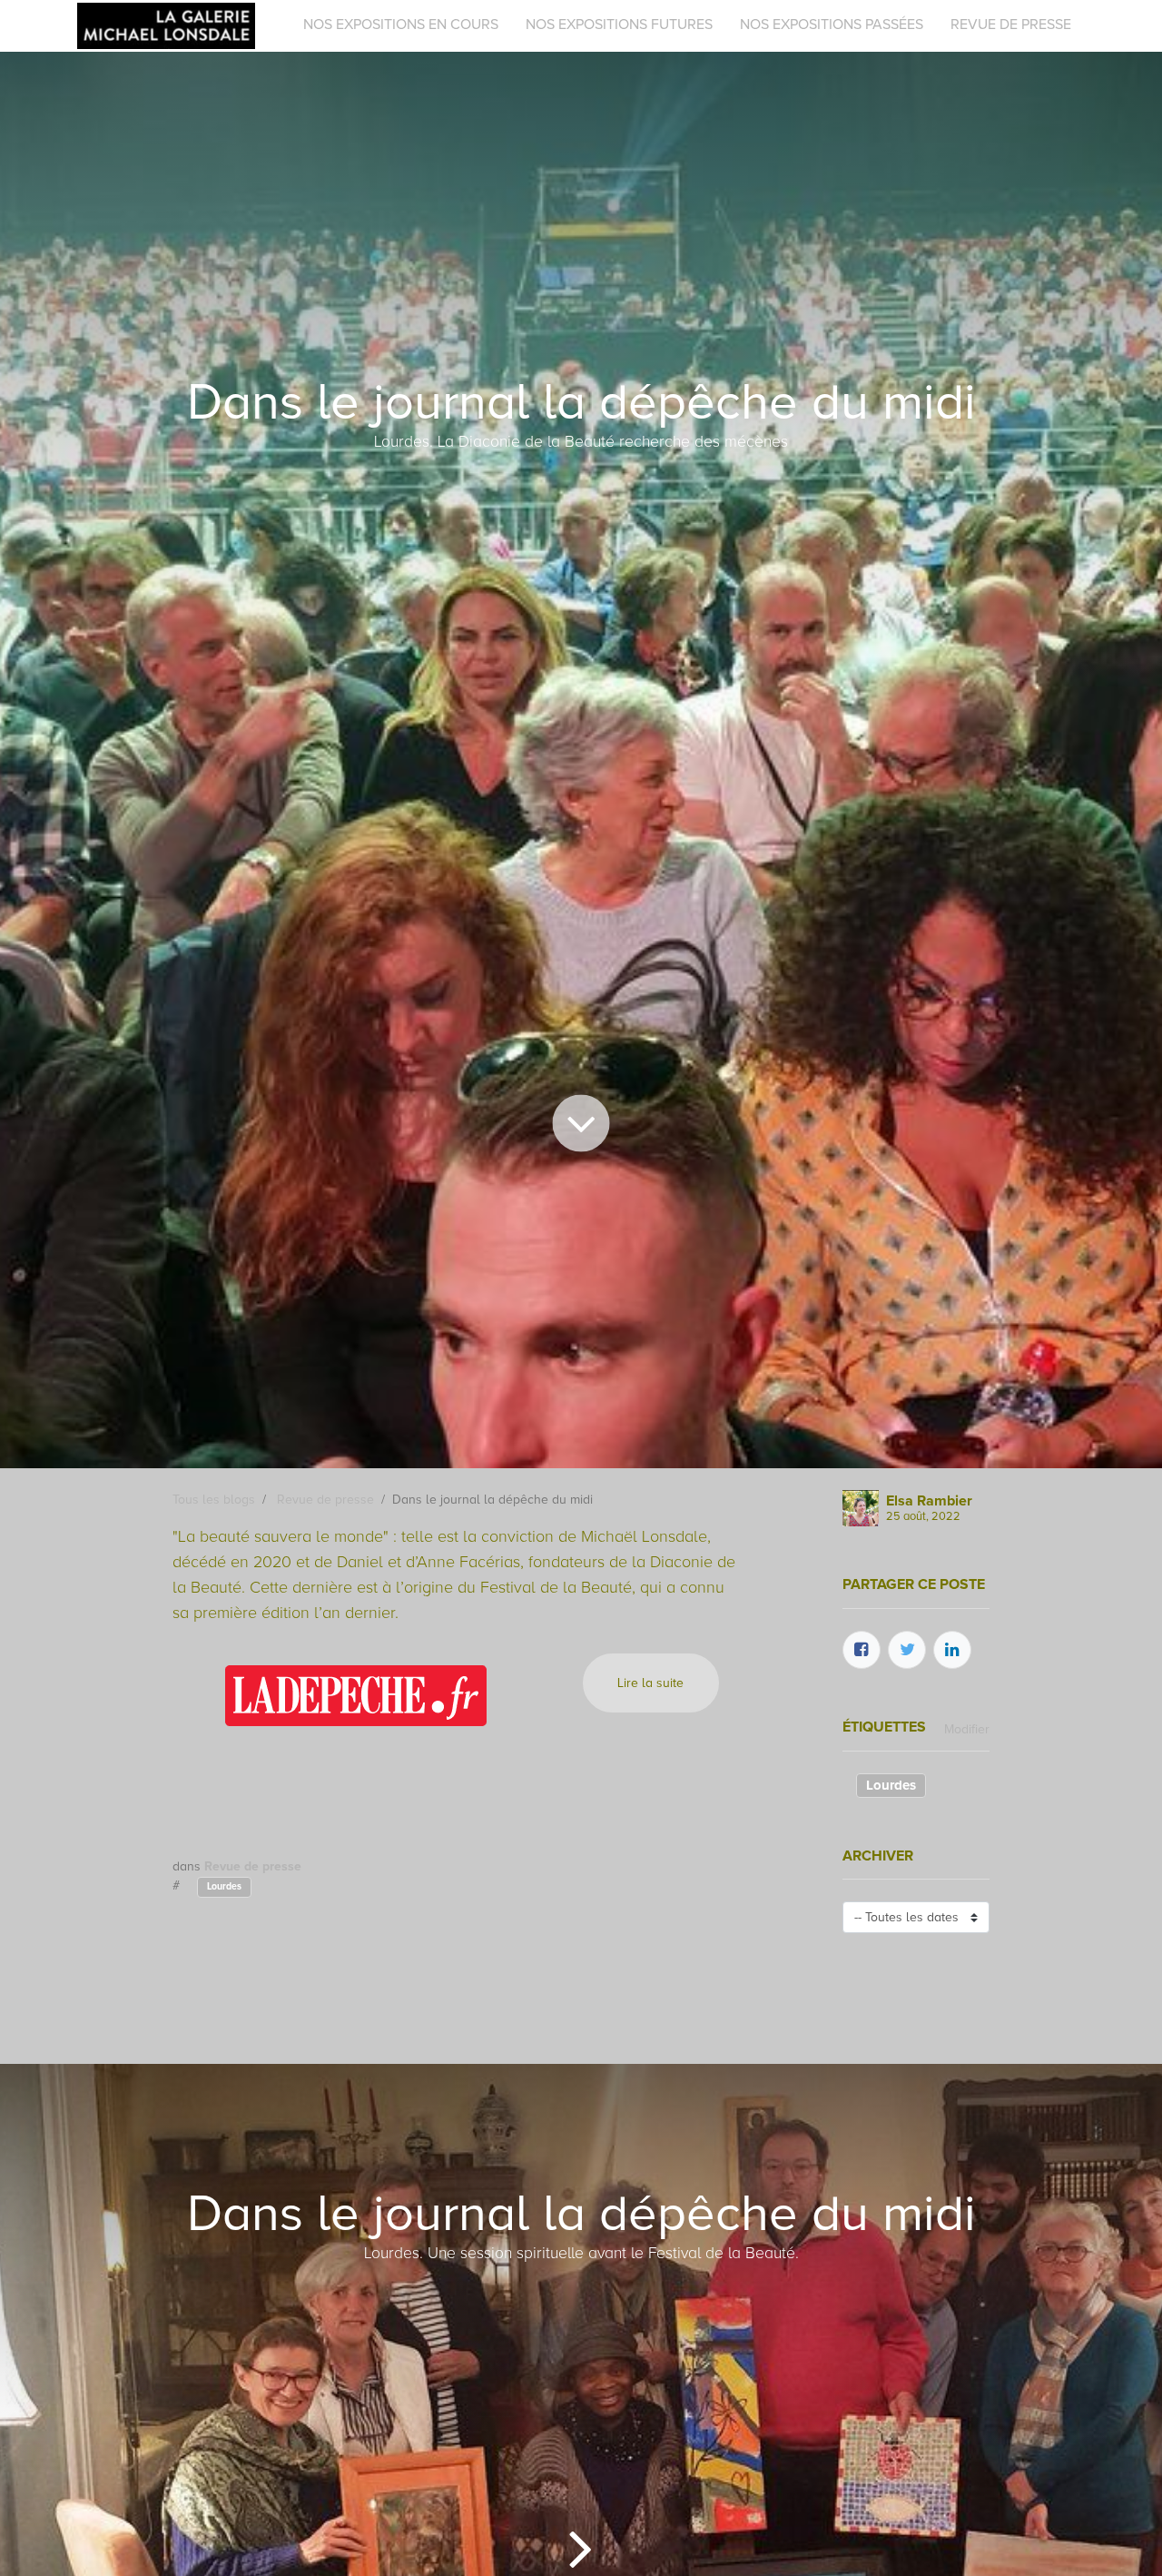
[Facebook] (862, 1650)
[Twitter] (907, 1650)
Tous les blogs (214, 1500)
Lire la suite (650, 1683)
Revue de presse (325, 1500)
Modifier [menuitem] (967, 1729)
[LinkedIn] (952, 1650)
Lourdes (224, 1886)
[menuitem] (401, 25)
